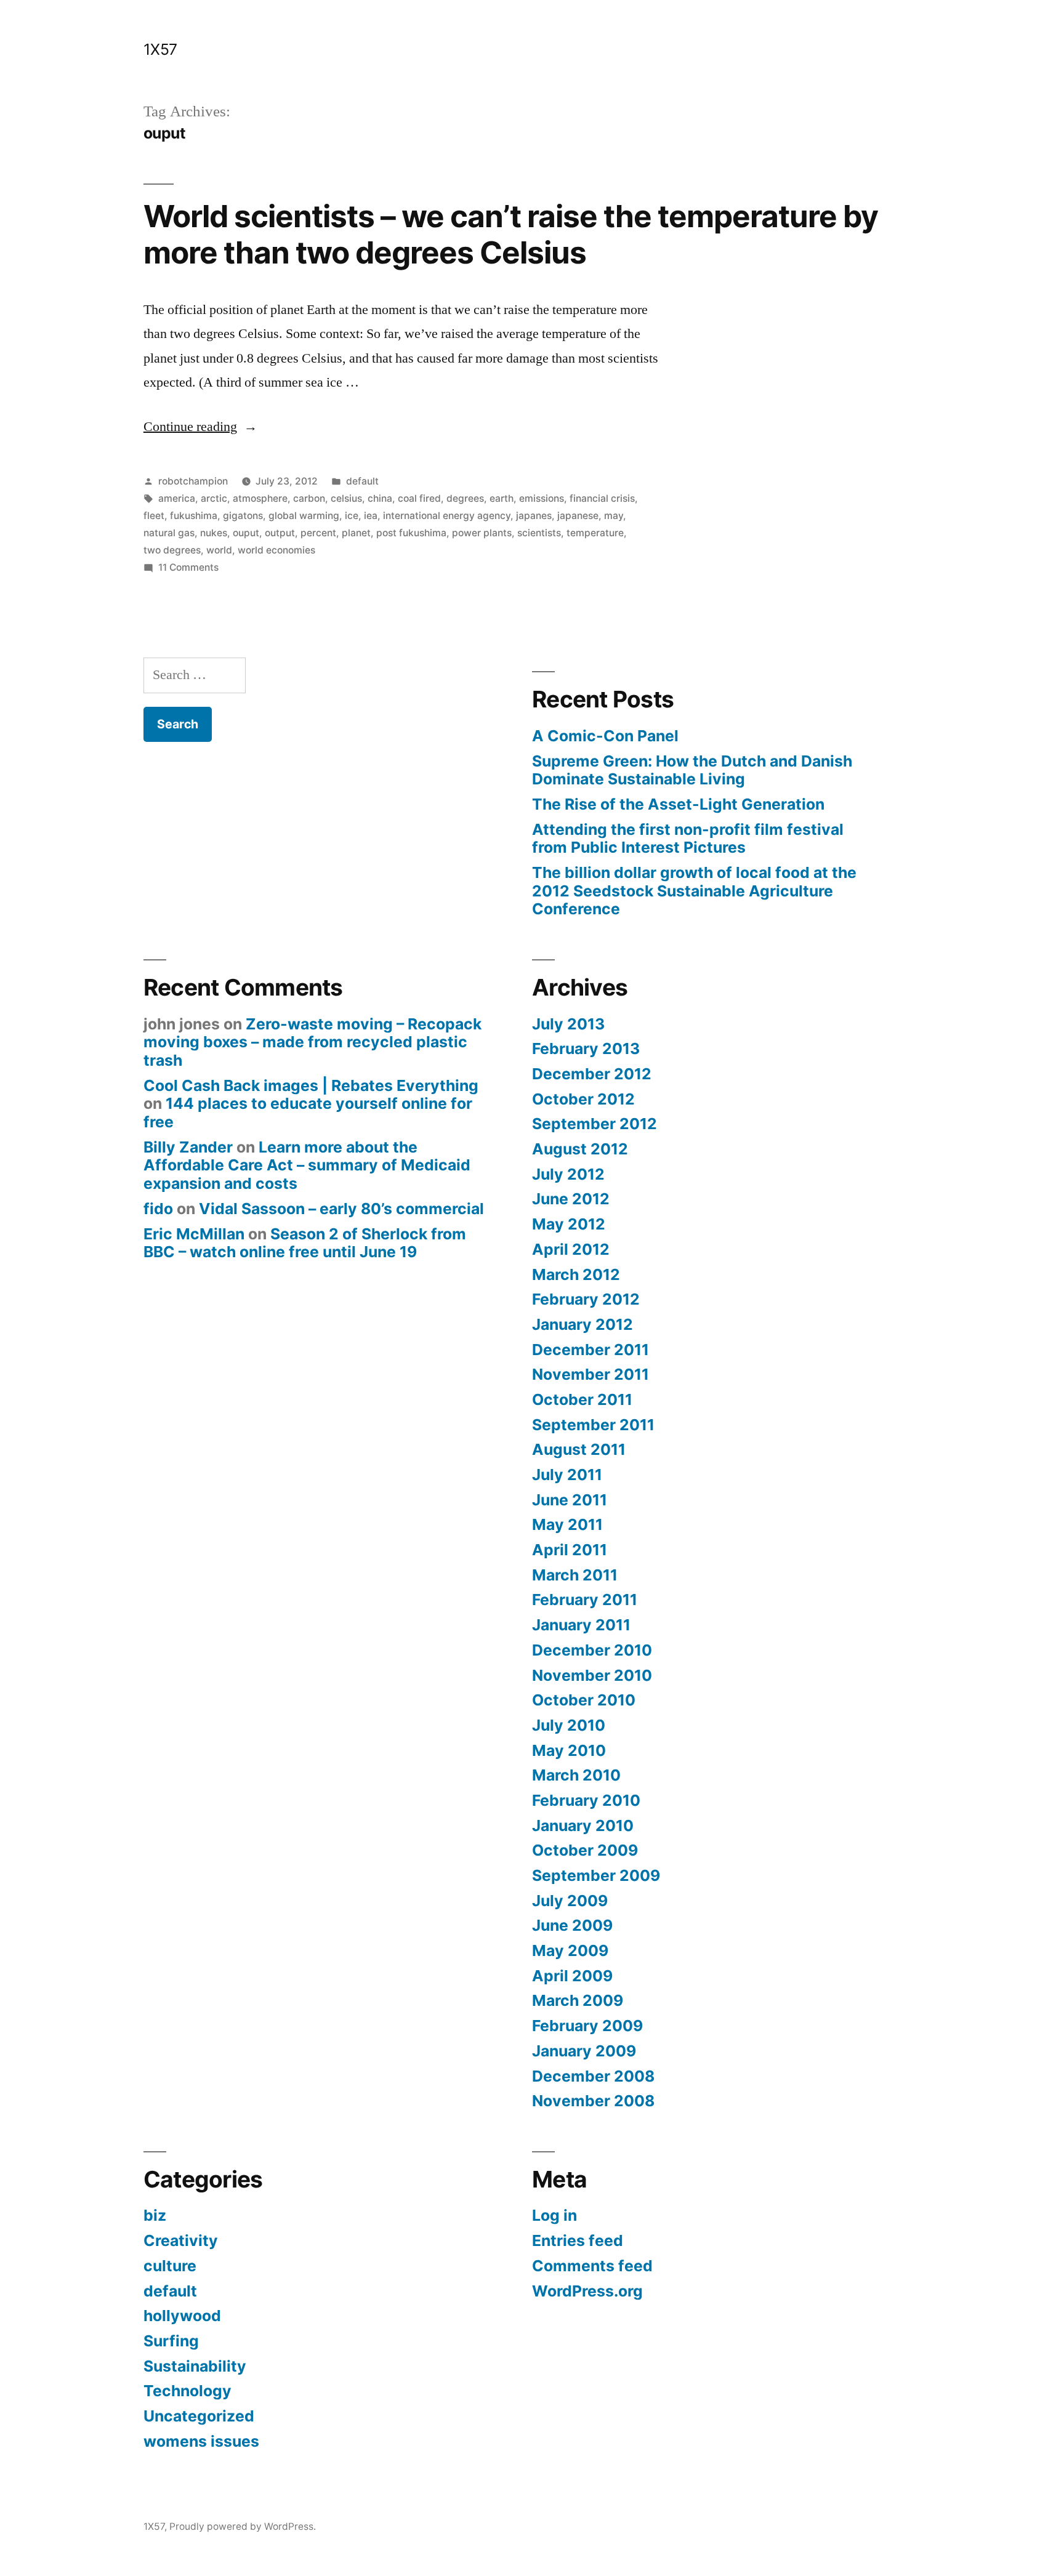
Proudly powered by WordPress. (243, 2526)
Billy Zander (188, 1147)
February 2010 (586, 1800)
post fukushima (411, 533)
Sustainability (195, 2366)
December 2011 (590, 1350)
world (219, 550)
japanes (534, 516)
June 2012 (571, 1199)
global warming (304, 516)
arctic (214, 498)
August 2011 (579, 1449)
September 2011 (593, 1425)
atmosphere (260, 498)
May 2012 (569, 1224)
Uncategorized (199, 2416)
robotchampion (193, 481)
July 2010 (569, 1725)
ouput (246, 533)
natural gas (169, 533)
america (177, 498)
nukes (214, 533)
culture (170, 2266)
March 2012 (576, 1274)
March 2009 (578, 2000)
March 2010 (576, 1775)
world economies (276, 550)
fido (158, 1209)
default (362, 481)
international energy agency (447, 516)
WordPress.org (587, 2291)
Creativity (181, 2240)
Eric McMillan (194, 1234)
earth (502, 498)
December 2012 (592, 1074)
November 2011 (590, 1374)
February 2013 (586, 1049)
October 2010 (584, 1700)
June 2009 (572, 1925)
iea (371, 516)
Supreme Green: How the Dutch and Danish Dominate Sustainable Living (692, 770)
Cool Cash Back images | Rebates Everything (311, 1085)
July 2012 (568, 1174)
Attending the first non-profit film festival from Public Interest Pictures (688, 839)
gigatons (243, 516)
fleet (154, 516)
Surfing (171, 2341)
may (614, 516)
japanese (578, 516)
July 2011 (567, 1475)
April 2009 (572, 1976)
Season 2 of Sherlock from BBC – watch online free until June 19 (305, 1243)
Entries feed (578, 2240)
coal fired (419, 498)
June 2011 (570, 1500)
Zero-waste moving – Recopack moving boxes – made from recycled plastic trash (312, 1042)
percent (318, 533)
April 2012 (571, 1249)
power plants (482, 533)
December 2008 (593, 2076)
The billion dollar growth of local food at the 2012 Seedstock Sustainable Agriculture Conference (694, 891)
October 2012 (583, 1099)
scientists (539, 533)
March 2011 (575, 1575)
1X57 (160, 49)
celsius (346, 498)
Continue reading (200, 427)
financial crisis (602, 498)
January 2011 (581, 1625)
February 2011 (585, 1600)
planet (356, 533)
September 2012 (594, 1124)
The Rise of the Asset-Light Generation (678, 804)
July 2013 (568, 1024)
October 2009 (585, 1850)
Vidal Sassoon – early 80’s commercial (341, 1209)
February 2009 (587, 2026)
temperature (595, 533)
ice (352, 516)
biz (155, 2215)
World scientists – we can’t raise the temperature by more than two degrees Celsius (511, 234)
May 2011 (567, 1524)
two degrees (172, 550)
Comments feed (592, 2266)
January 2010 (583, 1825)
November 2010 (592, 1675)
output (280, 533)
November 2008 (593, 2101)
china (380, 498)
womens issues (201, 2441)
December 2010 (592, 1650)
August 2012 (580, 1149)
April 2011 (570, 1550)
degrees (465, 498)
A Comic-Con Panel (605, 736)
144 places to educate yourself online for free (308, 1113)
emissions (542, 498)
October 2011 (582, 1399)
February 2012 (586, 1299)
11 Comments (188, 567)
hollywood (182, 2316)
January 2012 (582, 1324)
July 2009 (570, 1901)
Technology (187, 2391)
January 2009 (584, 2051)
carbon (309, 498)
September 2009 (596, 1875)
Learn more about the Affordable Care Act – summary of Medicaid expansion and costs (307, 1165)
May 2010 (569, 1750)
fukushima (194, 516)
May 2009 (570, 1950)
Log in (554, 2215)
